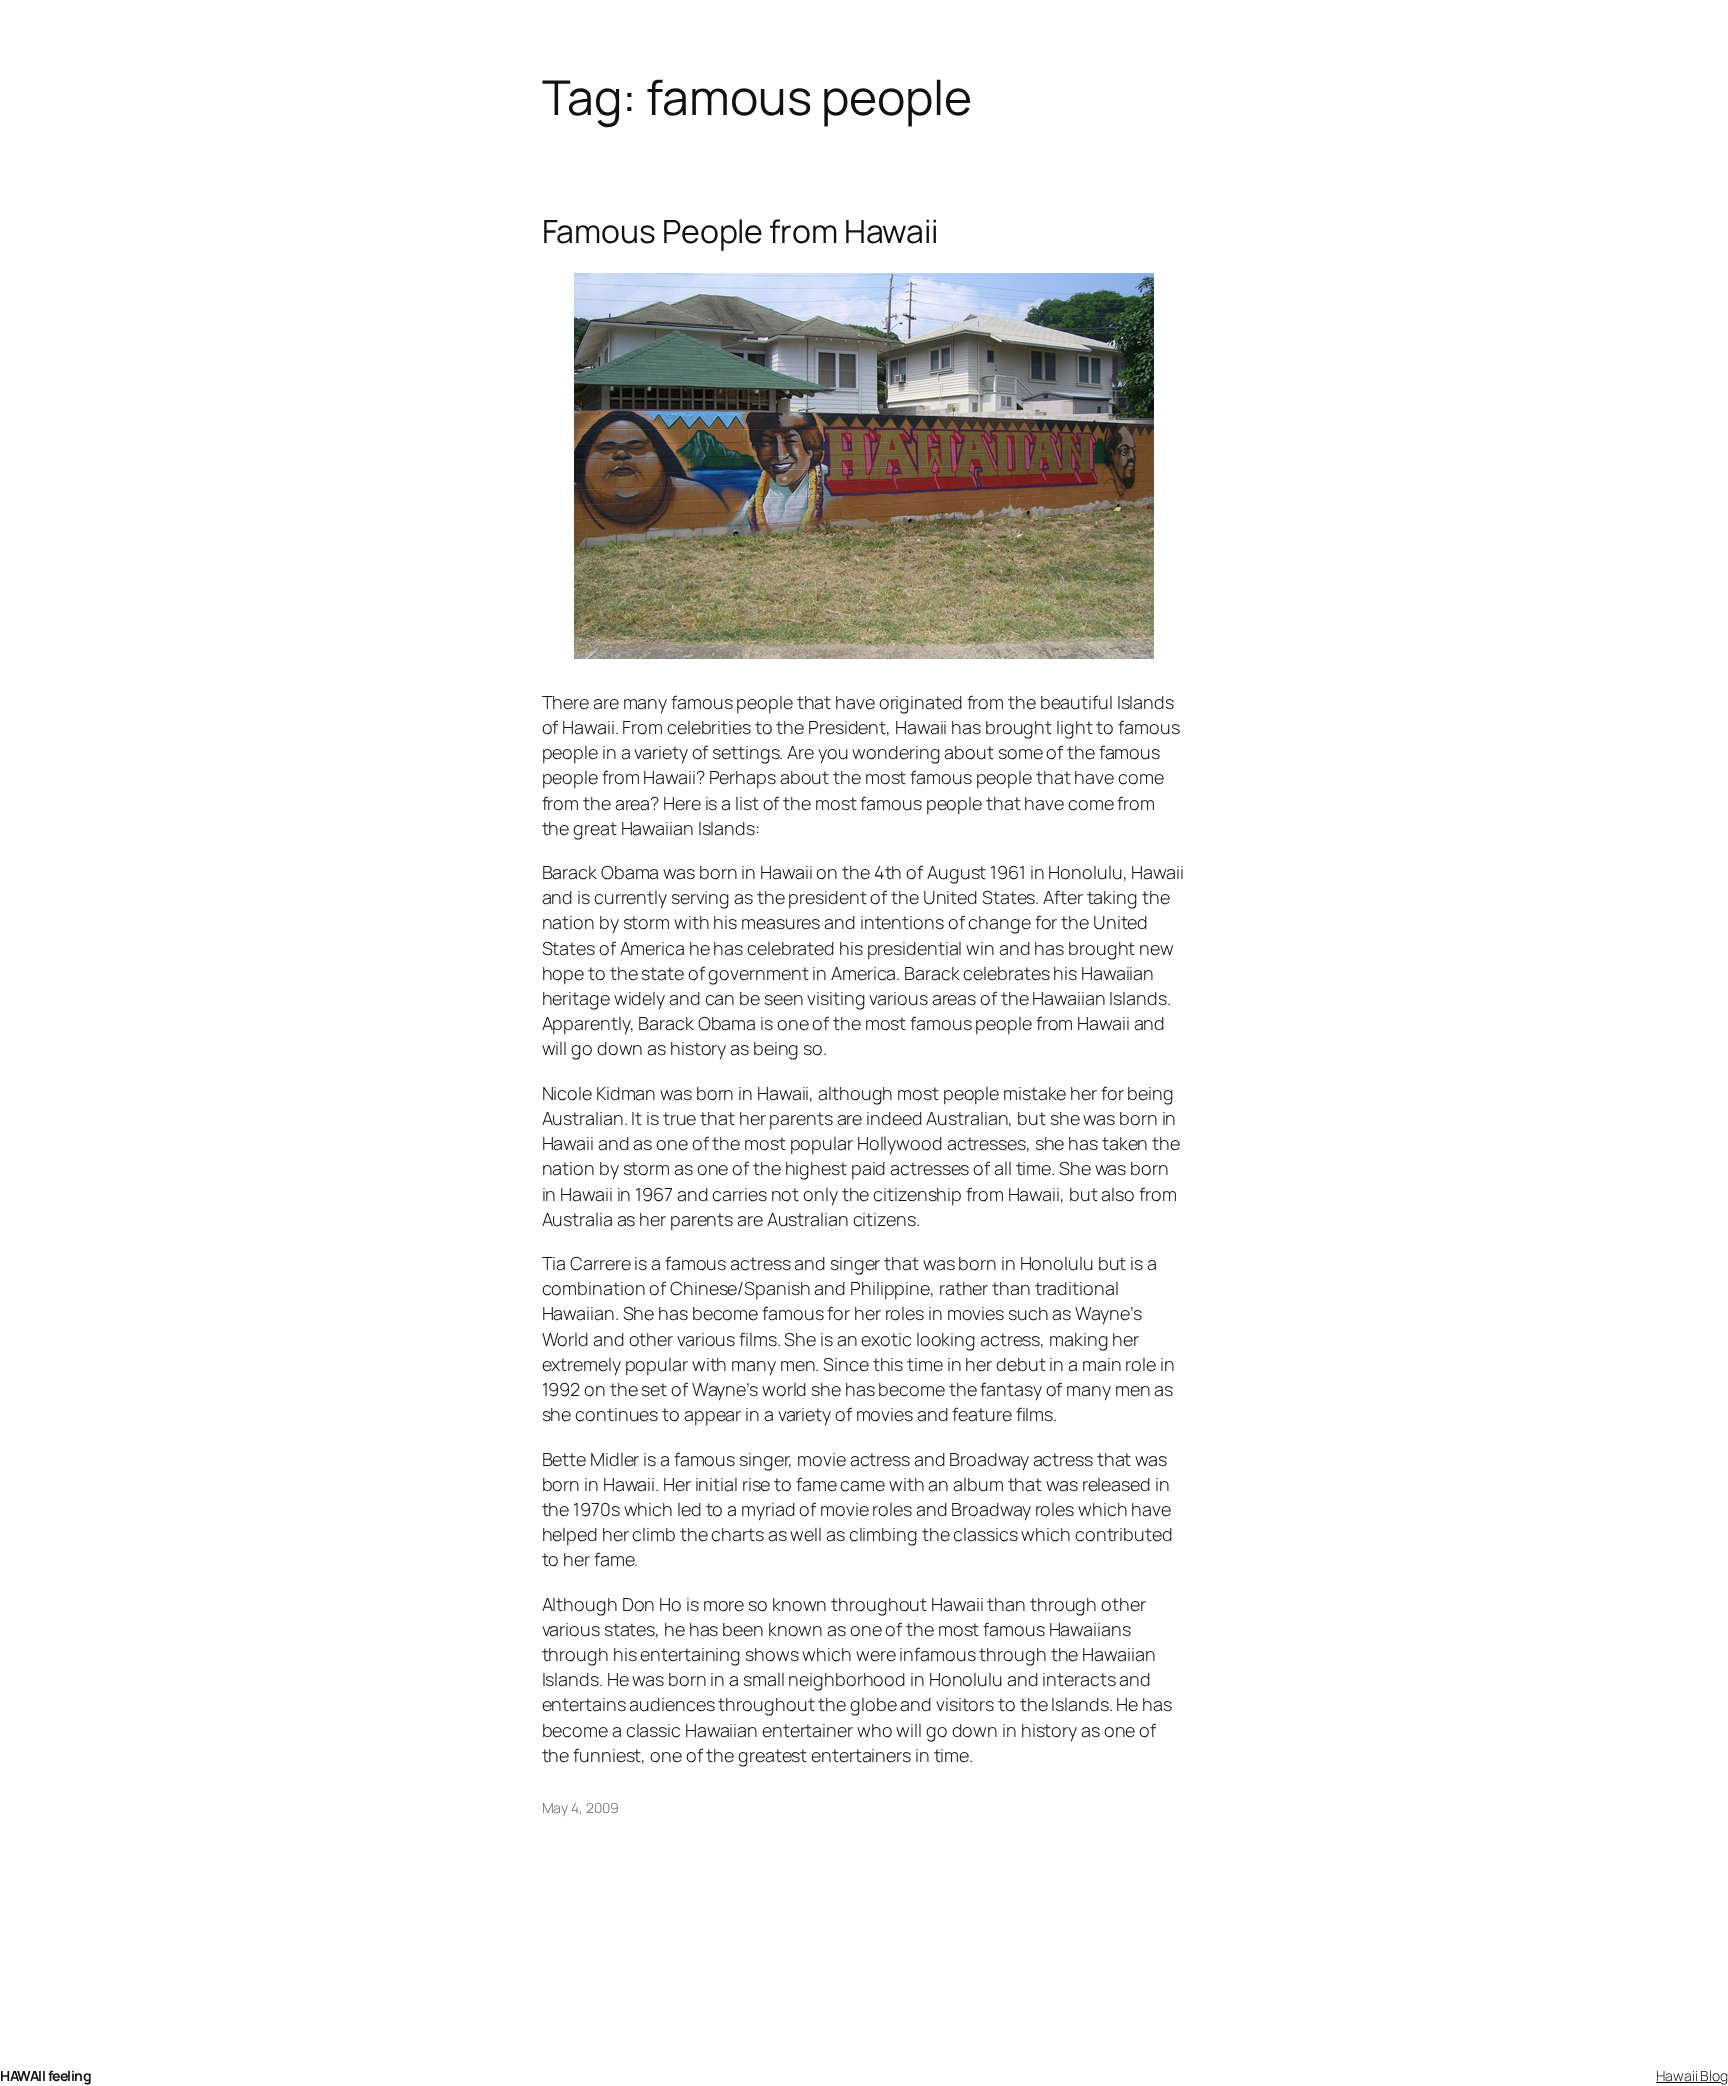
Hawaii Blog (1692, 2075)
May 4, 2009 (580, 1807)
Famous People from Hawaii (740, 231)
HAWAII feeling (45, 2075)
